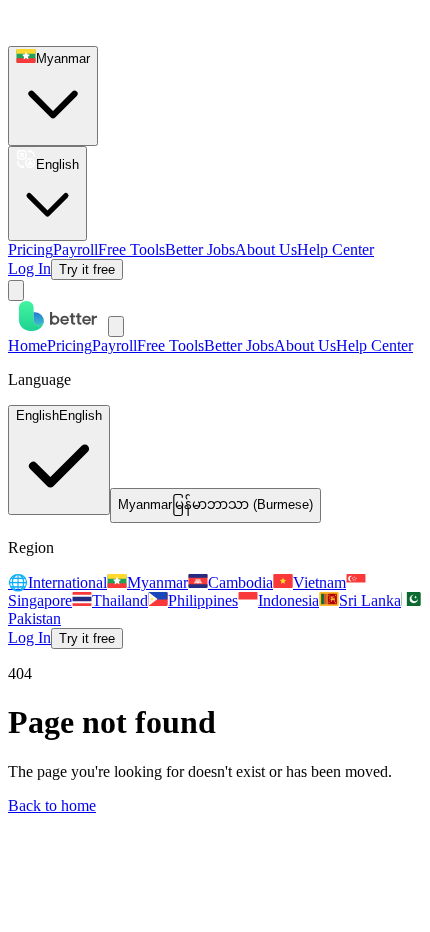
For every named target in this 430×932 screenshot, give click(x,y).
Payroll (75, 249)
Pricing (30, 249)
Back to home (52, 805)
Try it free (87, 269)
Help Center (335, 249)
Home (27, 345)
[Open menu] (16, 290)
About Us (266, 249)
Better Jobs (200, 249)
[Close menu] (116, 326)
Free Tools (131, 249)
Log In (29, 268)
